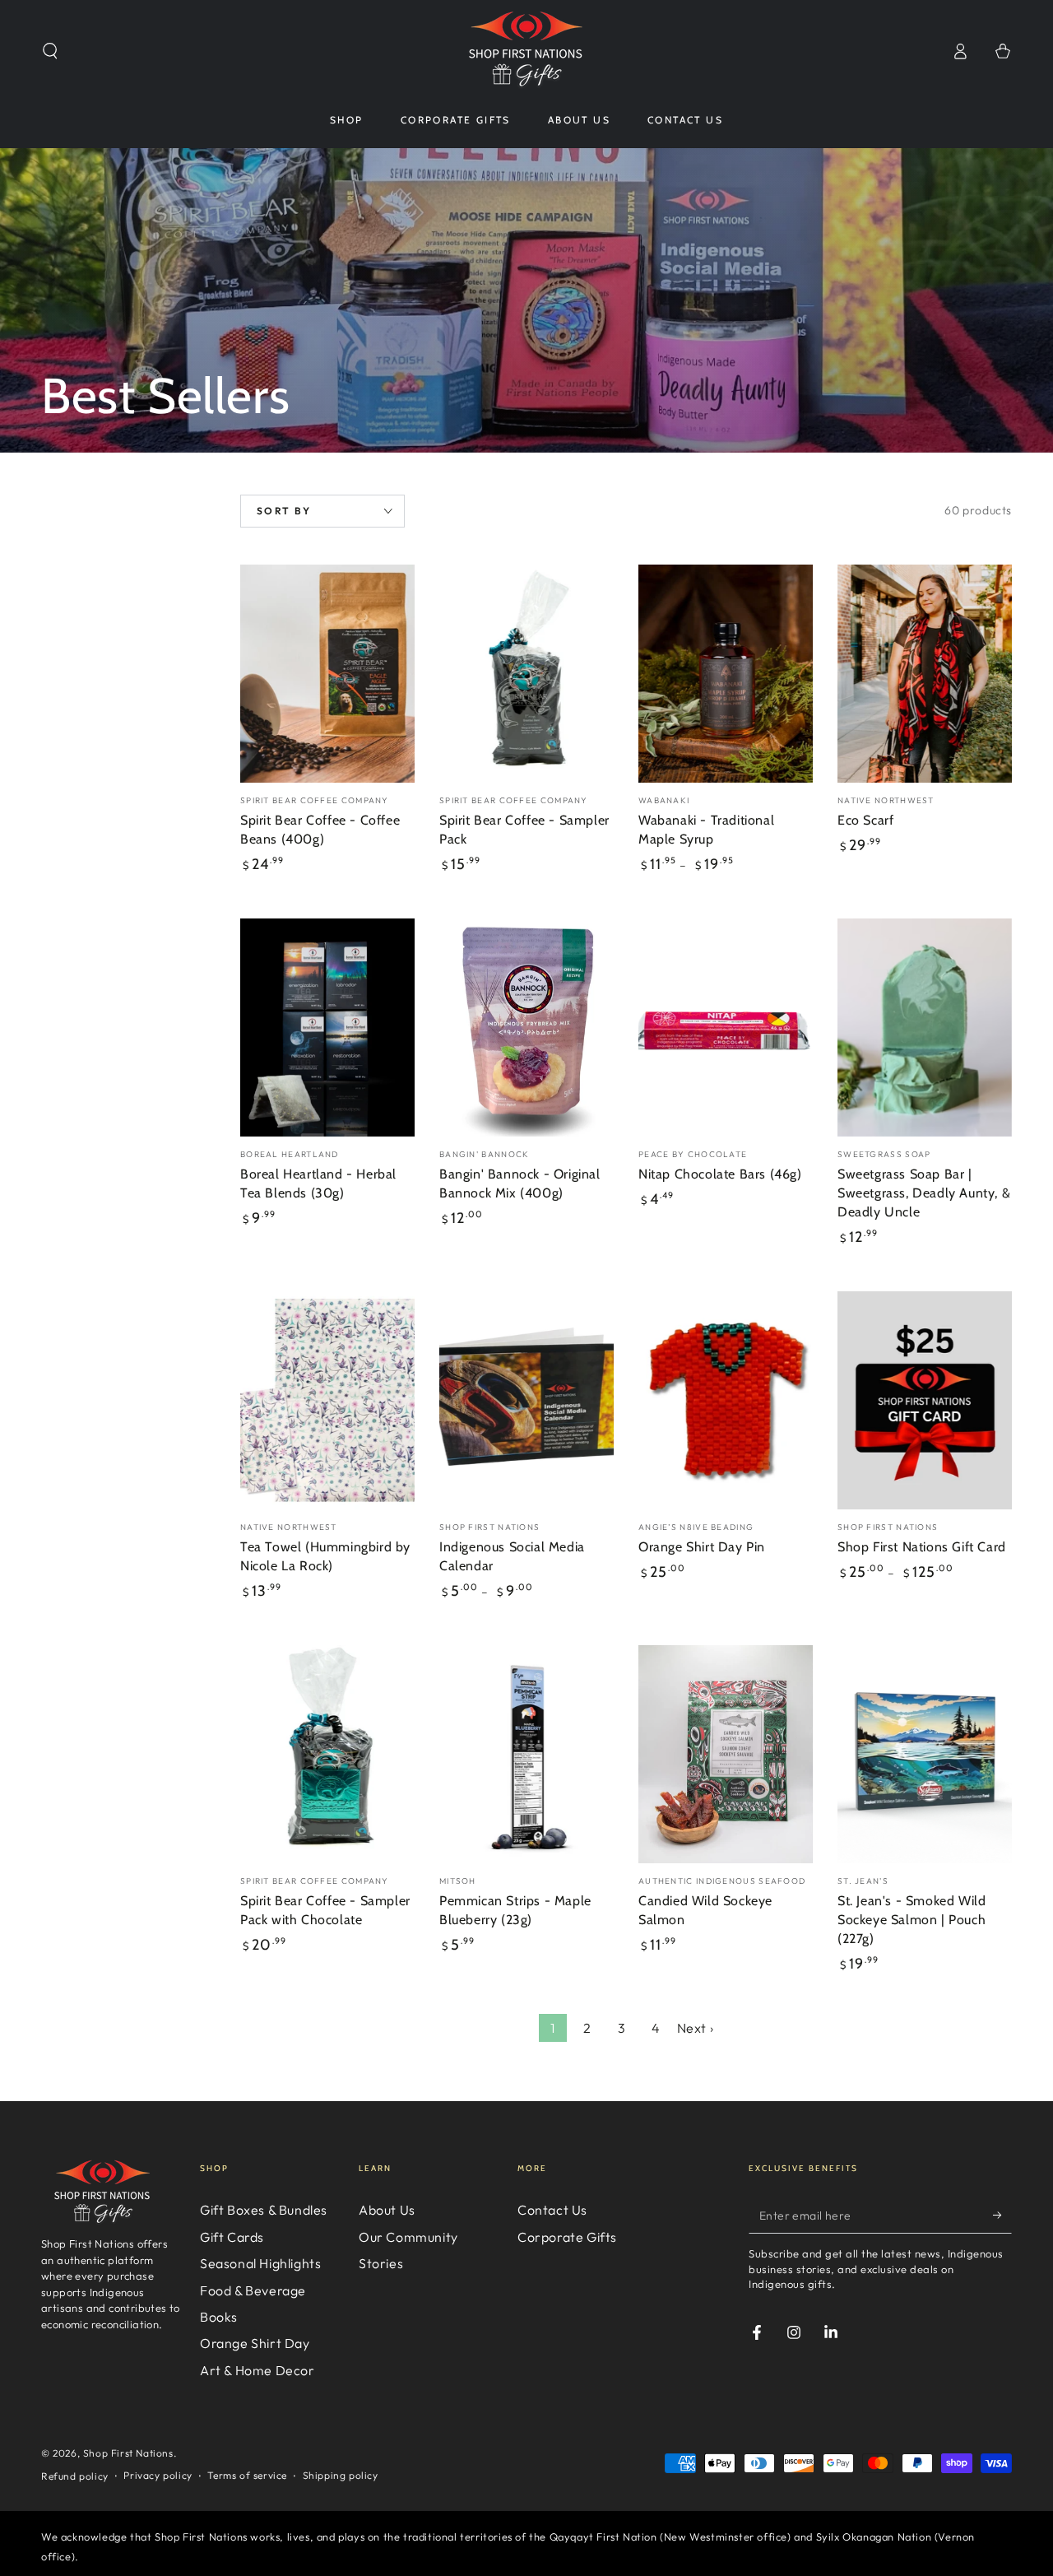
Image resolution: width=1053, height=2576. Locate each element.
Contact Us (552, 2210)
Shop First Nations (128, 2453)
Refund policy (75, 2476)
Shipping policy (341, 2475)
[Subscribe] (1002, 2215)
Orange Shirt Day (255, 2343)
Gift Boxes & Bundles (264, 2210)
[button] (50, 51)
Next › (696, 2028)
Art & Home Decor (257, 2370)
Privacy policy (158, 2475)
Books (219, 2317)
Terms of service (247, 2475)
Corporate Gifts (567, 2237)
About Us (387, 2210)
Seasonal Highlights (260, 2263)
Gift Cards (232, 2237)
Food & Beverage (253, 2290)
